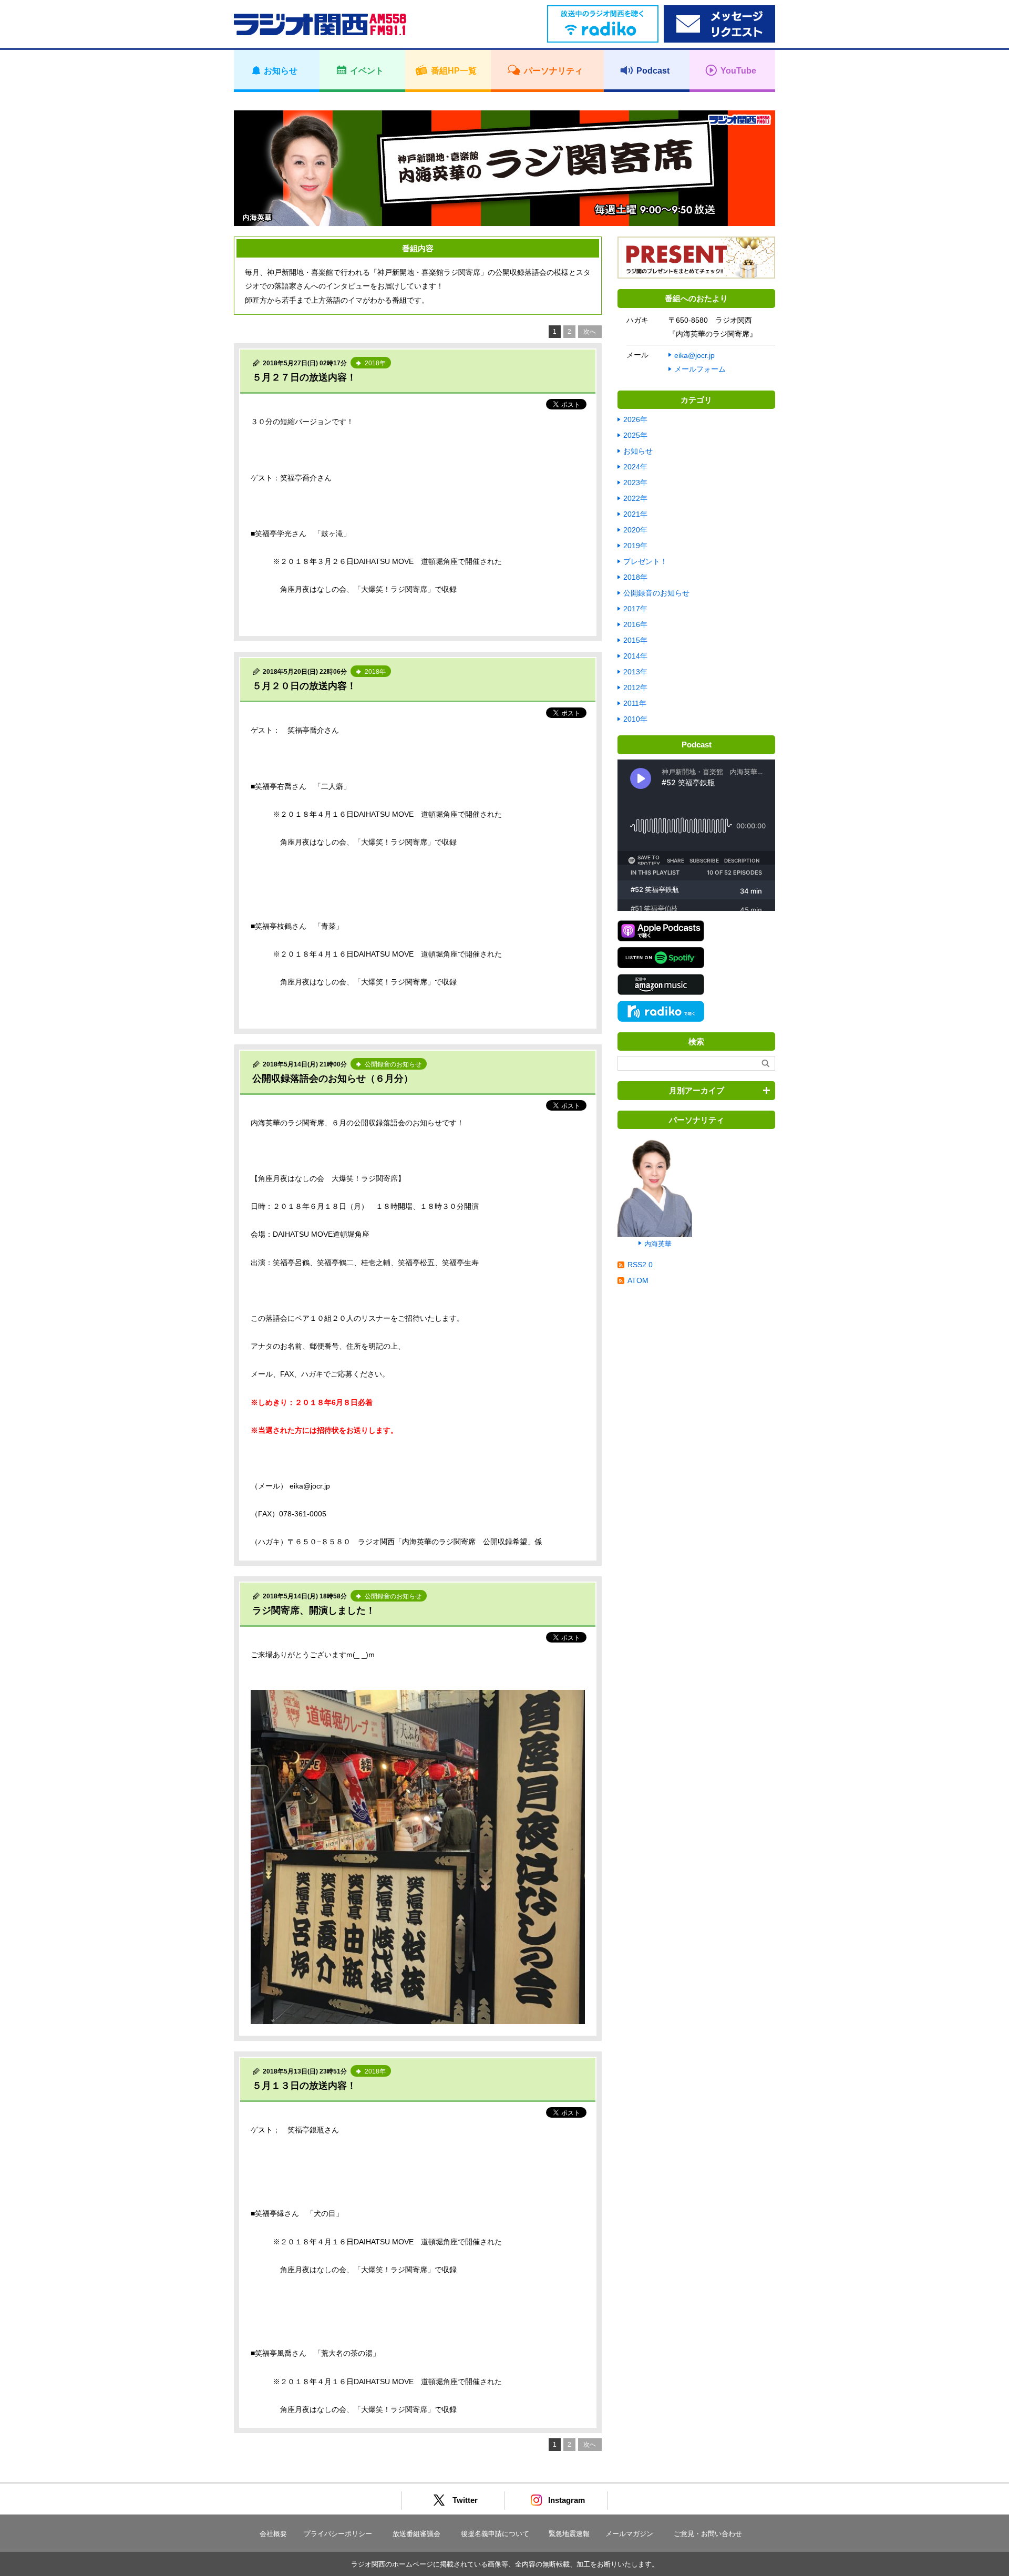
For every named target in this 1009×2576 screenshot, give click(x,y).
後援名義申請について (495, 2534)
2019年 (635, 546)
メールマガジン (629, 2534)
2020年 (635, 530)
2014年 (635, 656)
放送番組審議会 (416, 2534)
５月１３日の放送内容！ (304, 2086)
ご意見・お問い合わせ (708, 2534)
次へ (590, 332)
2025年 (635, 435)
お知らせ (638, 451)
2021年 (635, 514)
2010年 (635, 719)
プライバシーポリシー (338, 2534)
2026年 (635, 419)
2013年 (635, 672)
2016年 (635, 624)
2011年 (635, 703)
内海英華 (658, 1244)
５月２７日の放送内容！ (304, 377)
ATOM (638, 1280)
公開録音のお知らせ (656, 593)
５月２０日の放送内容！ (304, 686)
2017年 (635, 609)
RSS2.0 (640, 1265)
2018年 (635, 577)
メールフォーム (700, 369)
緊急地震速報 (569, 2534)
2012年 (635, 687)
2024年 (635, 467)
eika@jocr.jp (694, 355)
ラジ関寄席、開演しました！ (314, 1610)
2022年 (635, 498)
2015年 (635, 640)
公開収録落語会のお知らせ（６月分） (333, 1079)
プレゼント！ (645, 561)
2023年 (635, 483)
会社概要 (273, 2534)
